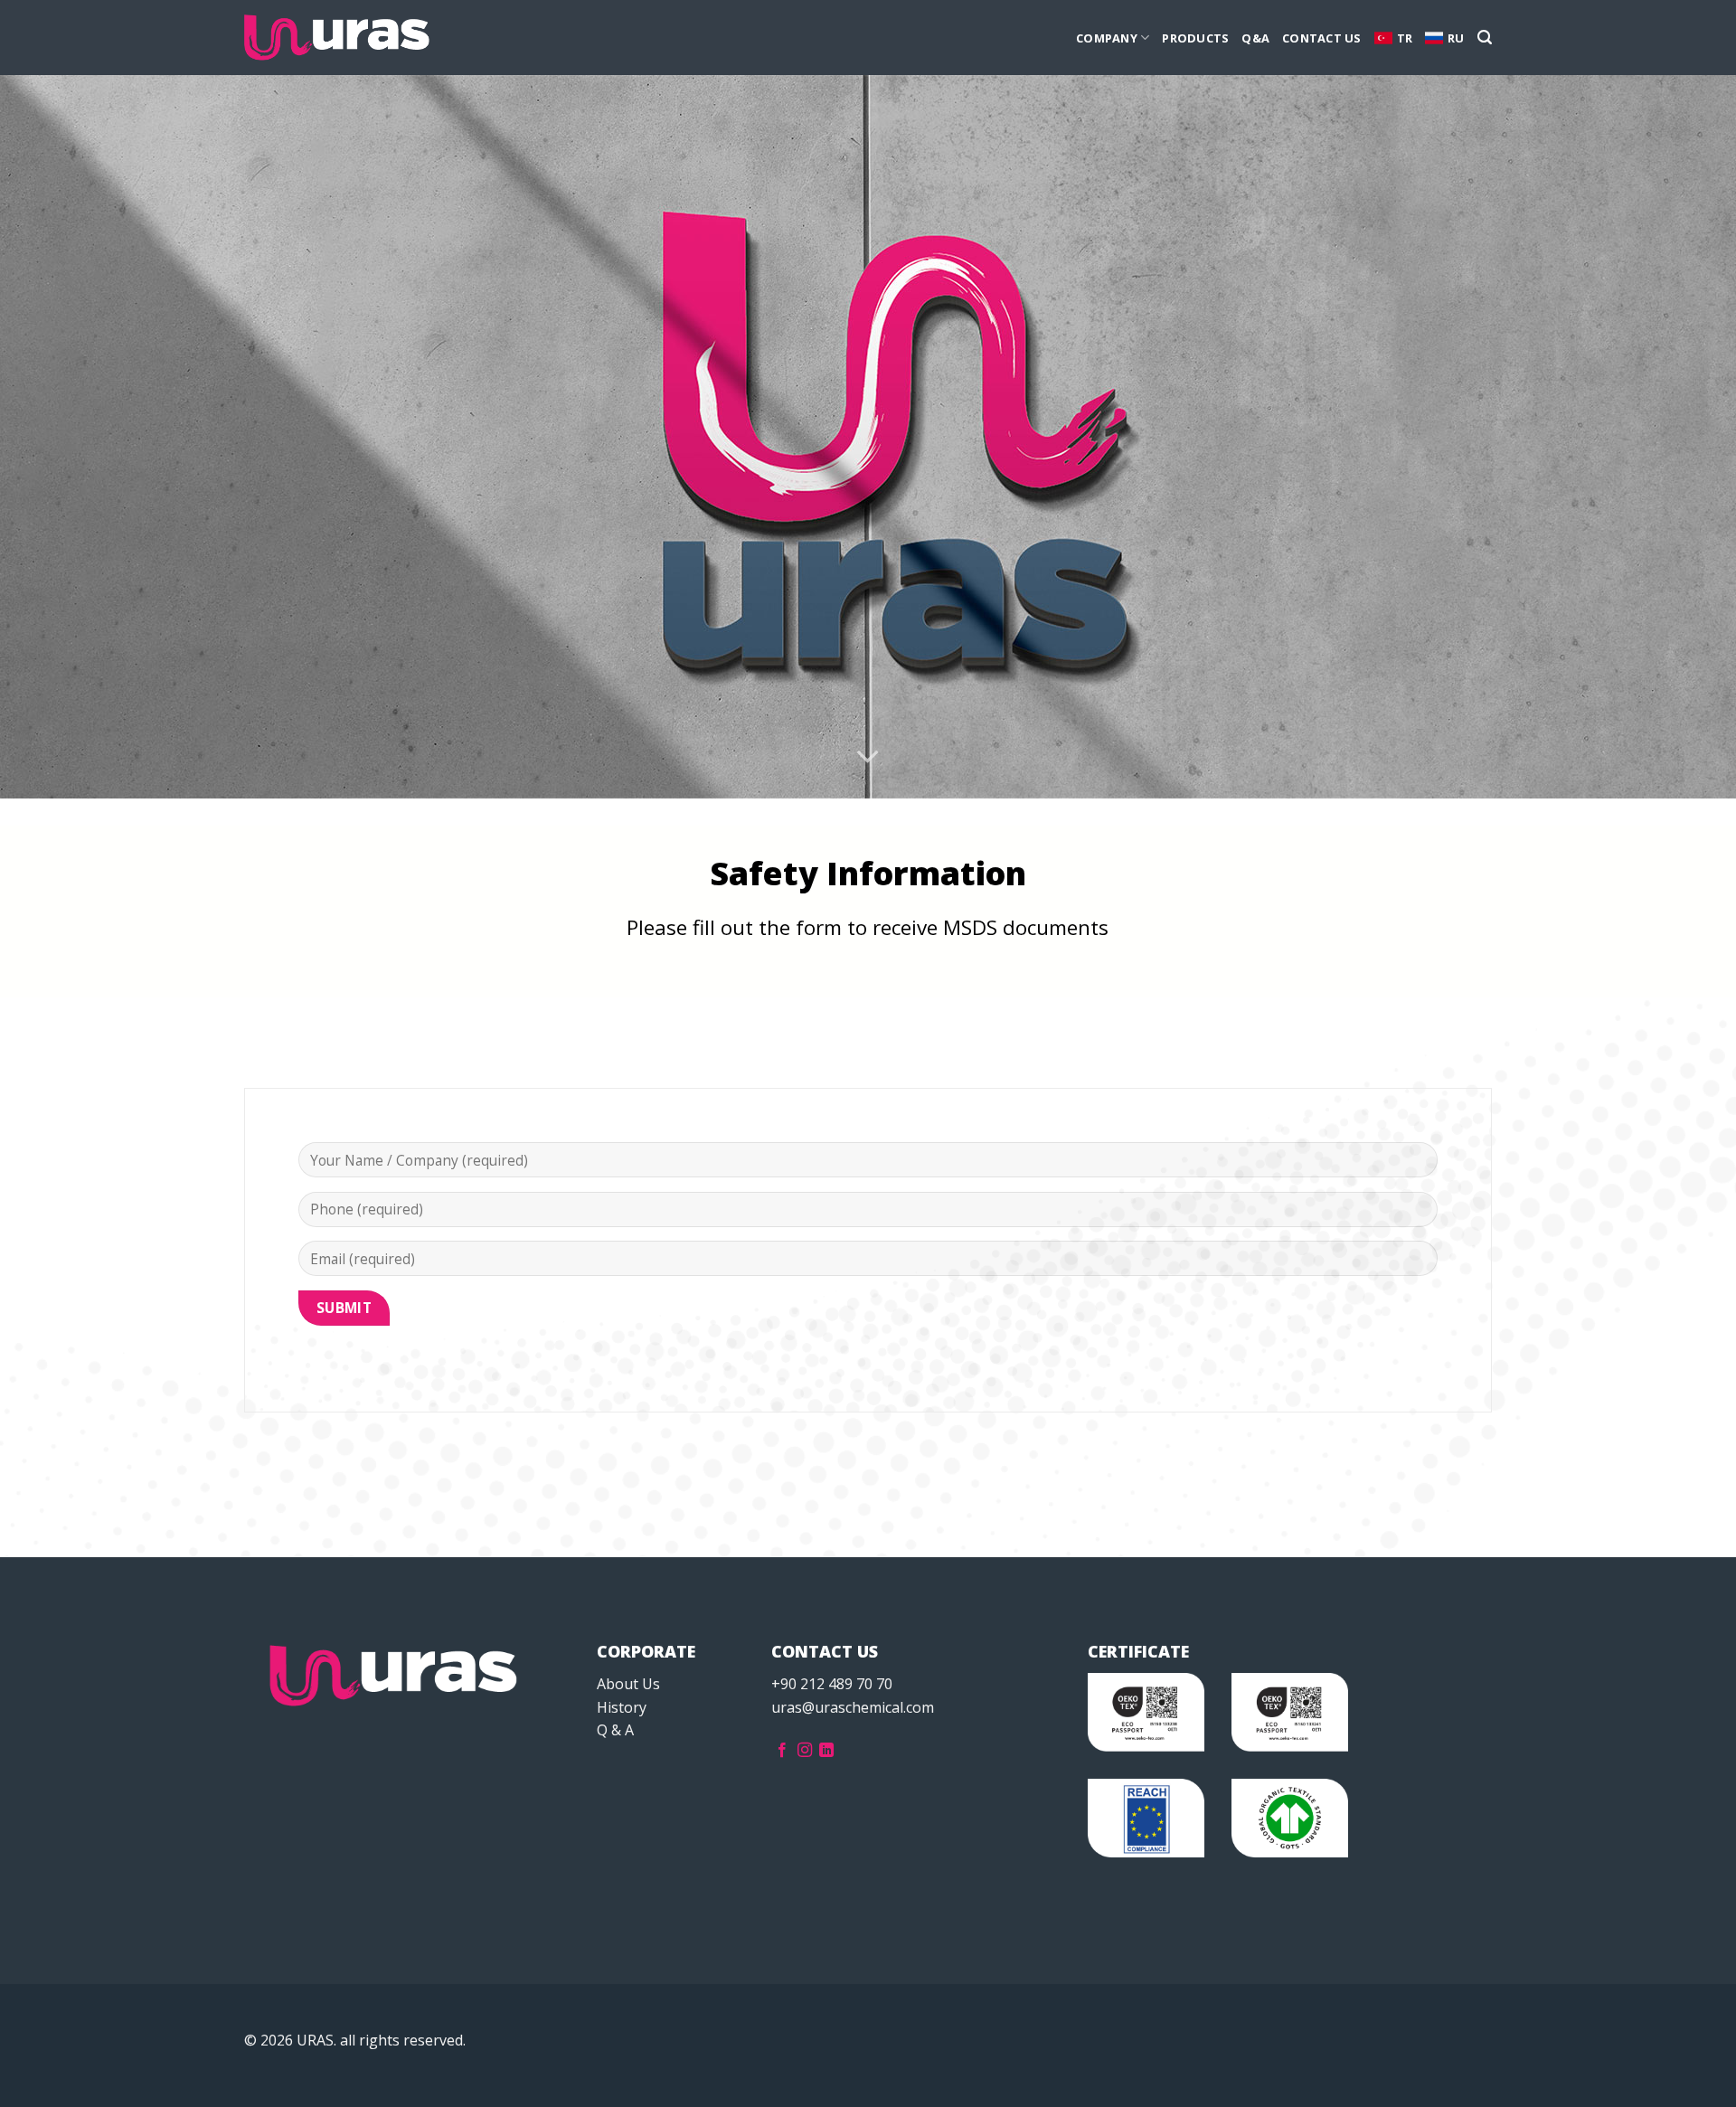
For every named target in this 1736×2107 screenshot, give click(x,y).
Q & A (615, 1730)
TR (1405, 38)
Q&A (1255, 38)
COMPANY (1107, 38)
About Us (628, 1684)
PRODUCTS (1195, 38)
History (622, 1707)
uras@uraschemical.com (853, 1707)
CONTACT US (1322, 38)
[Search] (1485, 38)
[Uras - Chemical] (337, 38)
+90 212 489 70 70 (832, 1684)
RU (1456, 38)
